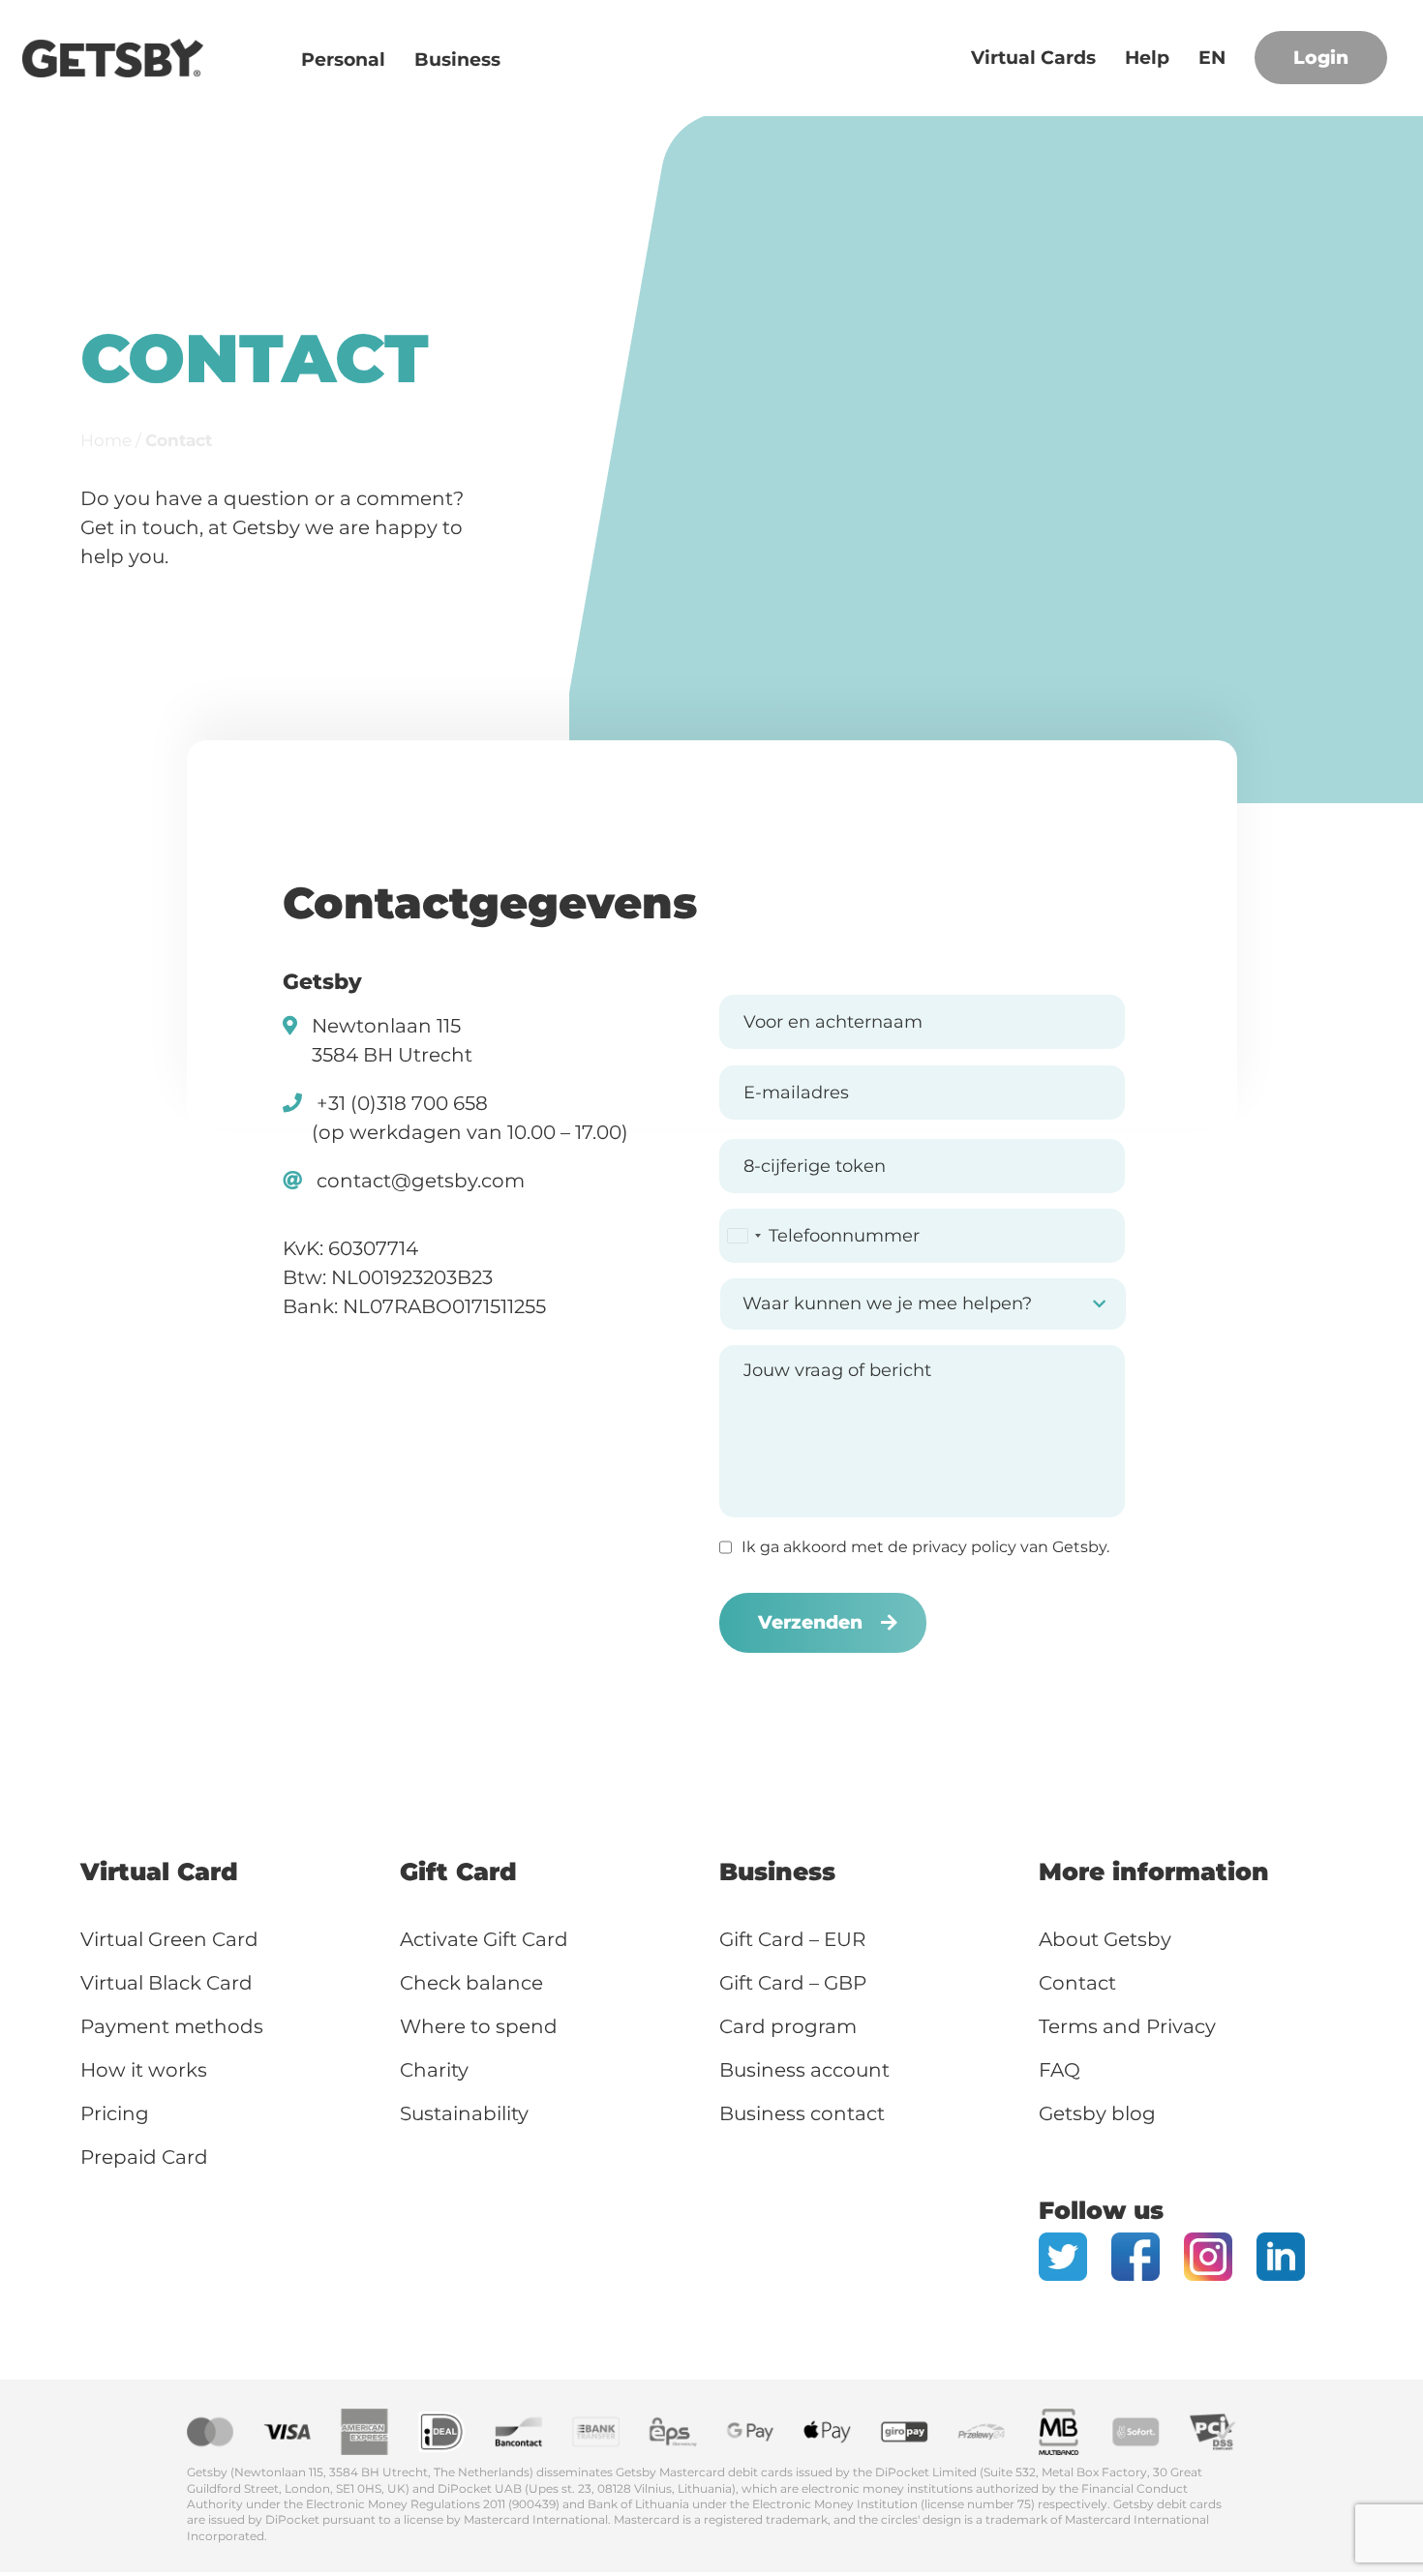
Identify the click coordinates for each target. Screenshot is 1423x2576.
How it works (144, 2070)
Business (457, 60)
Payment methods (172, 2026)
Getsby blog (1097, 2113)
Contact (1077, 1983)
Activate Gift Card (484, 1939)
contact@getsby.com (421, 1181)
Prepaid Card (144, 2157)
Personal (343, 60)
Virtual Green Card (169, 1939)
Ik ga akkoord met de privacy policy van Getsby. (925, 1547)
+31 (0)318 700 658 (402, 1103)
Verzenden (810, 1622)
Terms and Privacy (1127, 2026)
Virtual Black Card (167, 1983)
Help (1147, 58)
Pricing (115, 2113)
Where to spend (481, 2026)
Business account (804, 2070)
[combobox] (743, 1236)
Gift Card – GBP (793, 1983)
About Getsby (1105, 1939)
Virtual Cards (1033, 58)
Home (106, 440)
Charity (434, 2070)
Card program (788, 2026)
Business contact (802, 2113)
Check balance (471, 1983)
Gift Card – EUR (792, 1939)
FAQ (1060, 2070)
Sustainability (464, 2113)
